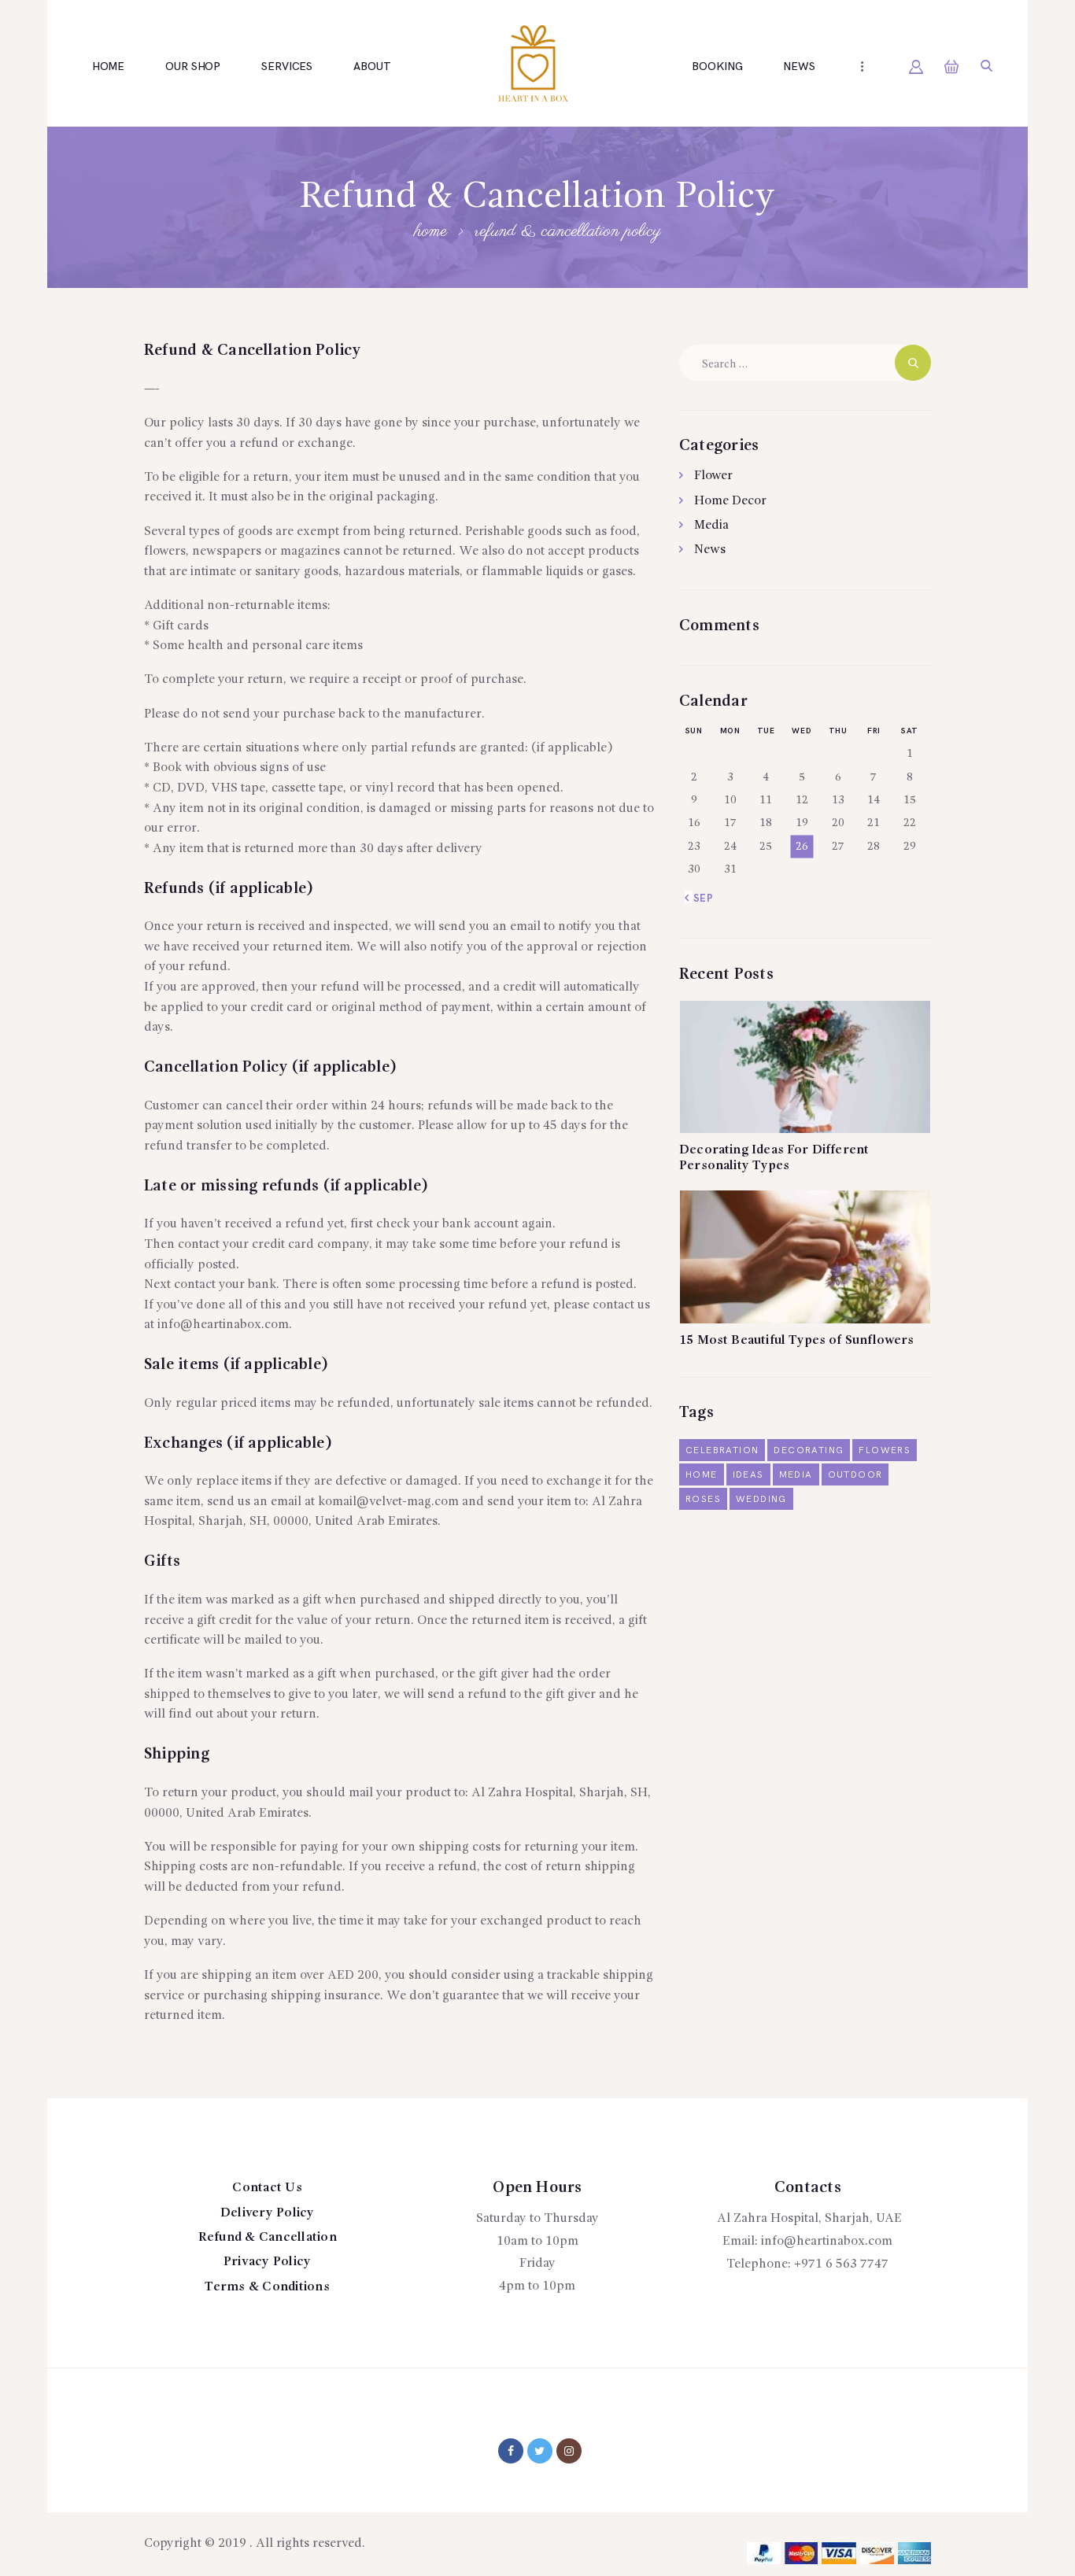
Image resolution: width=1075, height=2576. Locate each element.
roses (703, 1499)
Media (711, 526)
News (710, 550)
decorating (809, 1450)
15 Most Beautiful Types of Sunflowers (797, 1341)
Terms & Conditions (267, 2287)
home (702, 1475)
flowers (885, 1450)
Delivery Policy (268, 2213)
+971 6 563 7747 (841, 2264)
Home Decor (730, 501)
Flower (713, 476)
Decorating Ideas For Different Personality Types (774, 1158)
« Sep (699, 899)
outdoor (855, 1475)
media (796, 1475)
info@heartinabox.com (827, 2242)
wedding (761, 1499)
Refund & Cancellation (268, 2238)
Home (430, 231)
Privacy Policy (268, 2262)
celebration (722, 1450)
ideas (748, 1475)
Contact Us (267, 2188)
